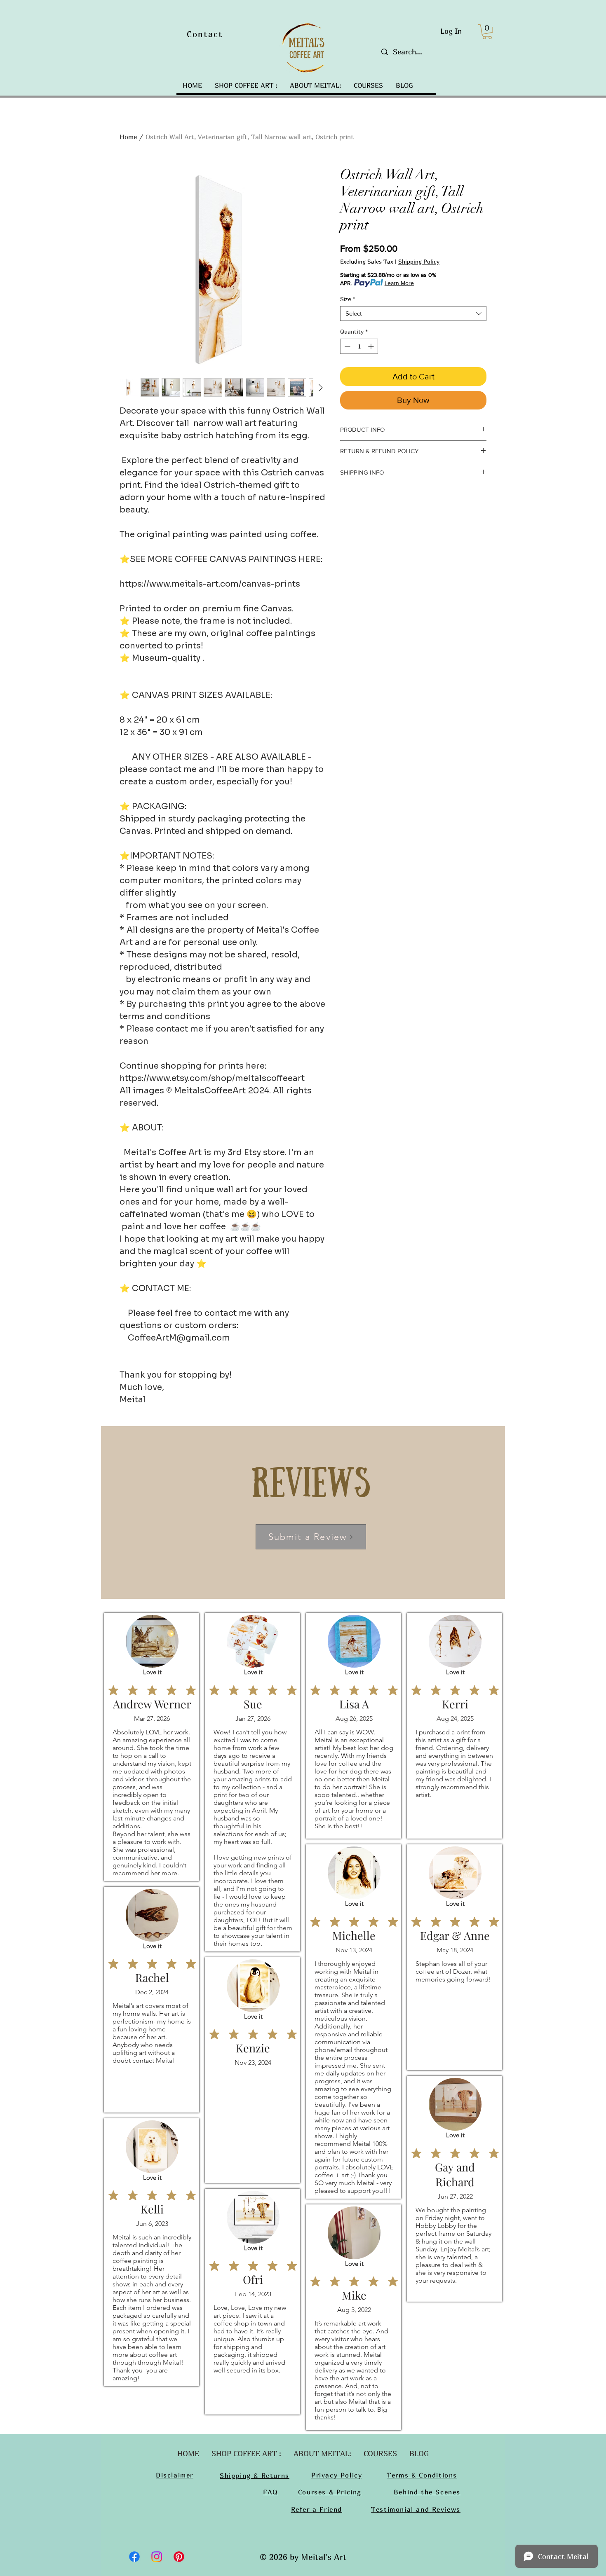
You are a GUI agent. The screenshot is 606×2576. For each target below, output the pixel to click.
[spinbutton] (359, 346)
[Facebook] (134, 2557)
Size (348, 299)
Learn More (399, 283)
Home (128, 137)
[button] (487, 32)
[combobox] (413, 314)
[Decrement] (346, 346)
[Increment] (372, 346)
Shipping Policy (419, 261)
